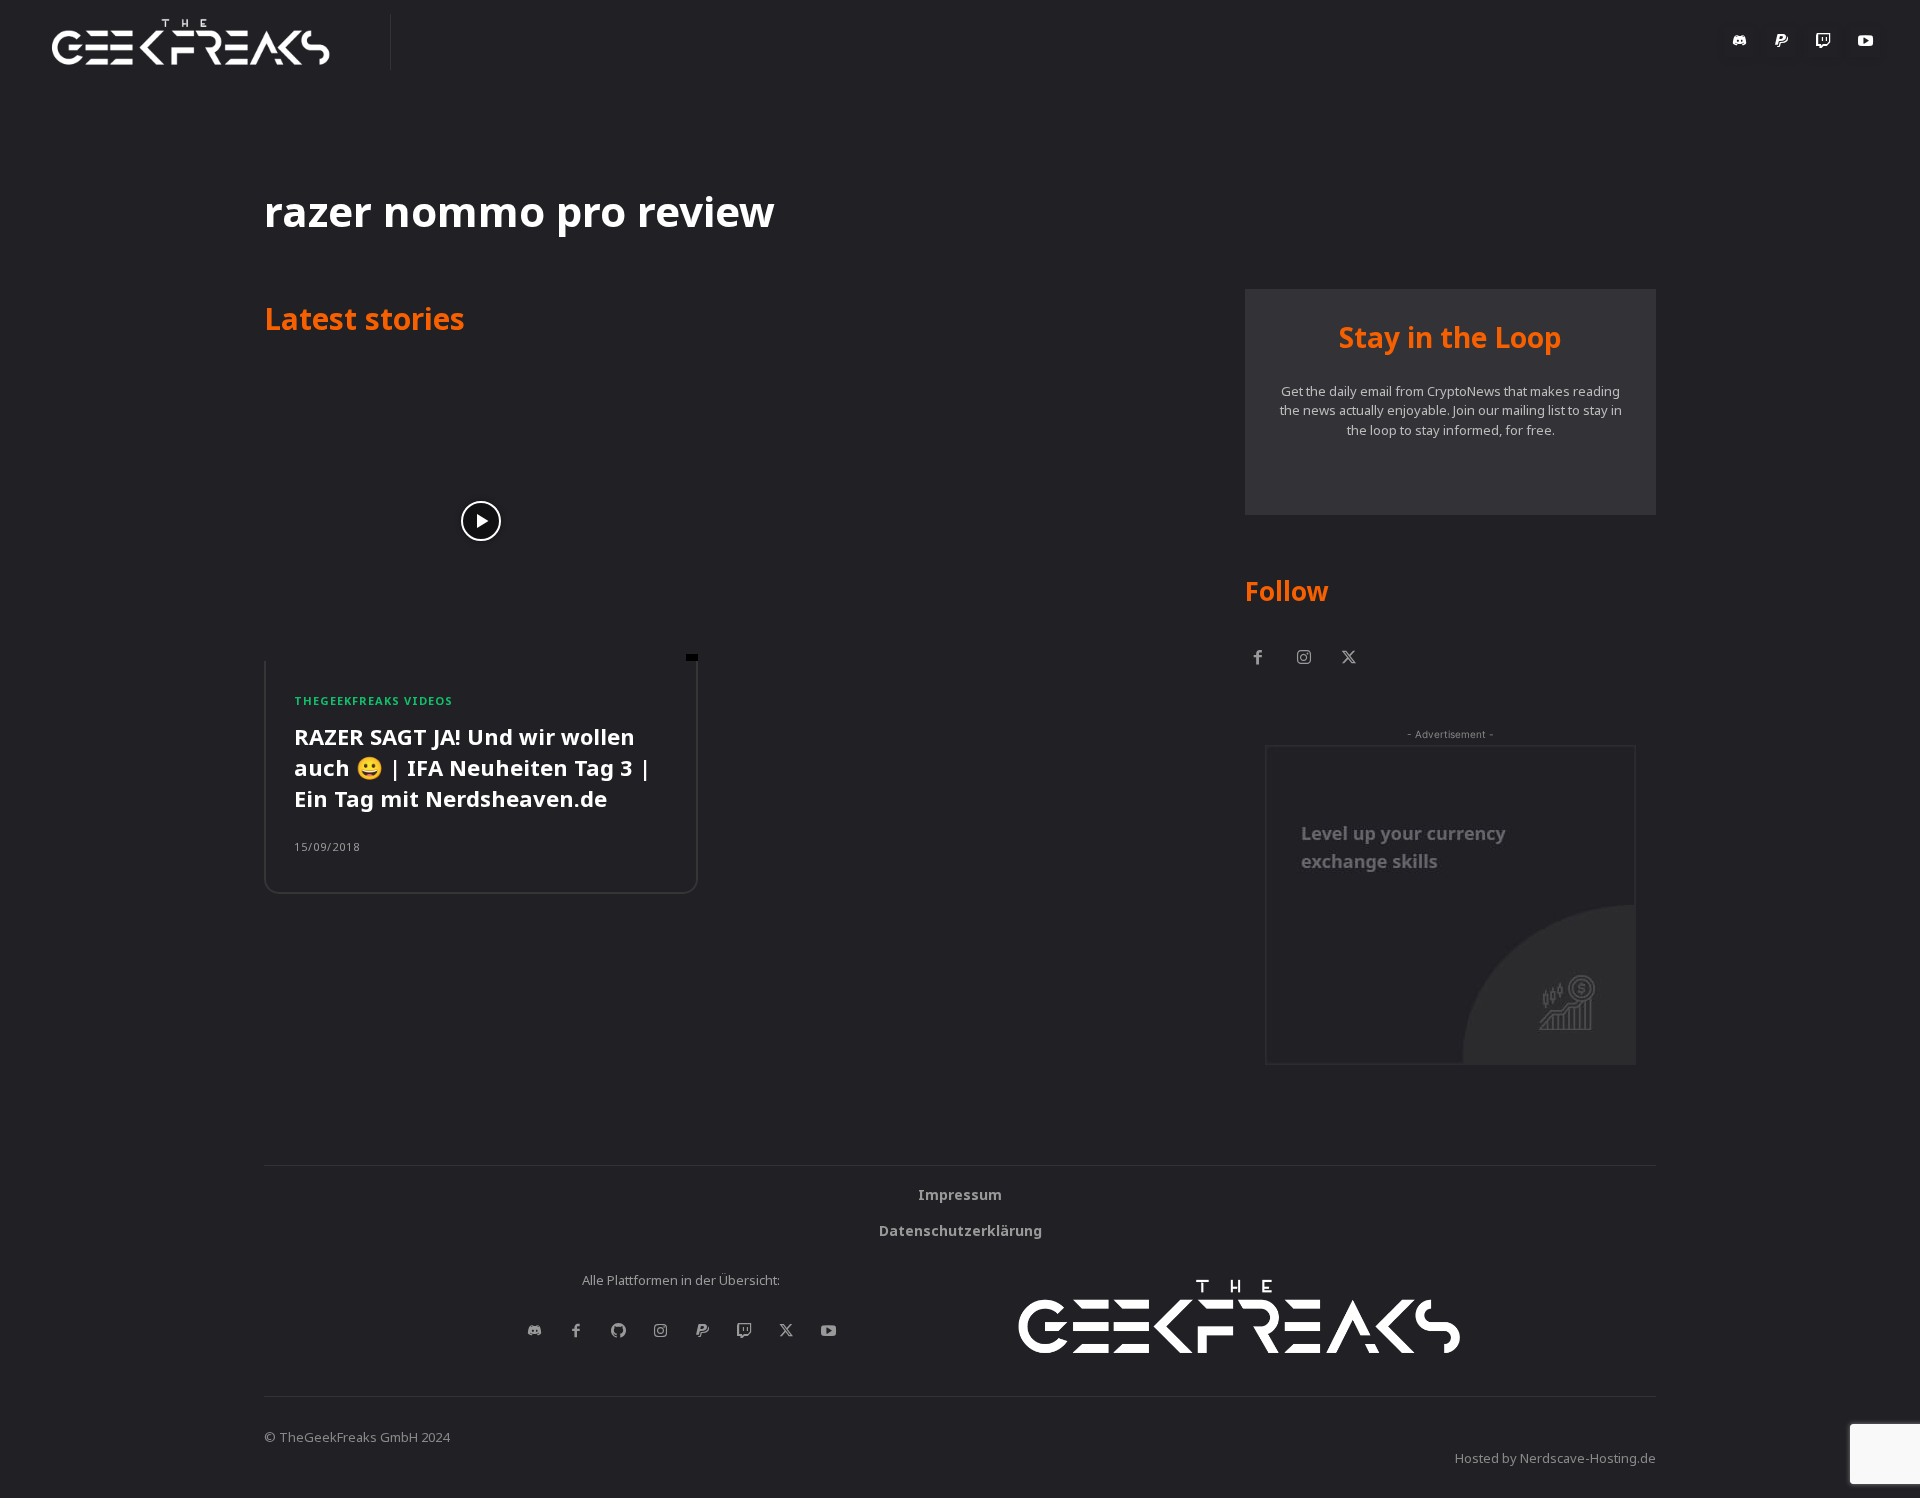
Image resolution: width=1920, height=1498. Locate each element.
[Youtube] (1865, 42)
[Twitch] (1823, 42)
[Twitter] (1350, 659)
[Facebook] (1258, 659)
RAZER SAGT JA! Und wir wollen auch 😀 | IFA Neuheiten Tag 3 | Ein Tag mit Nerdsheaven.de (472, 767)
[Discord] (1739, 42)
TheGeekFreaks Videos (373, 700)
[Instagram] (1304, 659)
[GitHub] (618, 1332)
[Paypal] (1781, 42)
